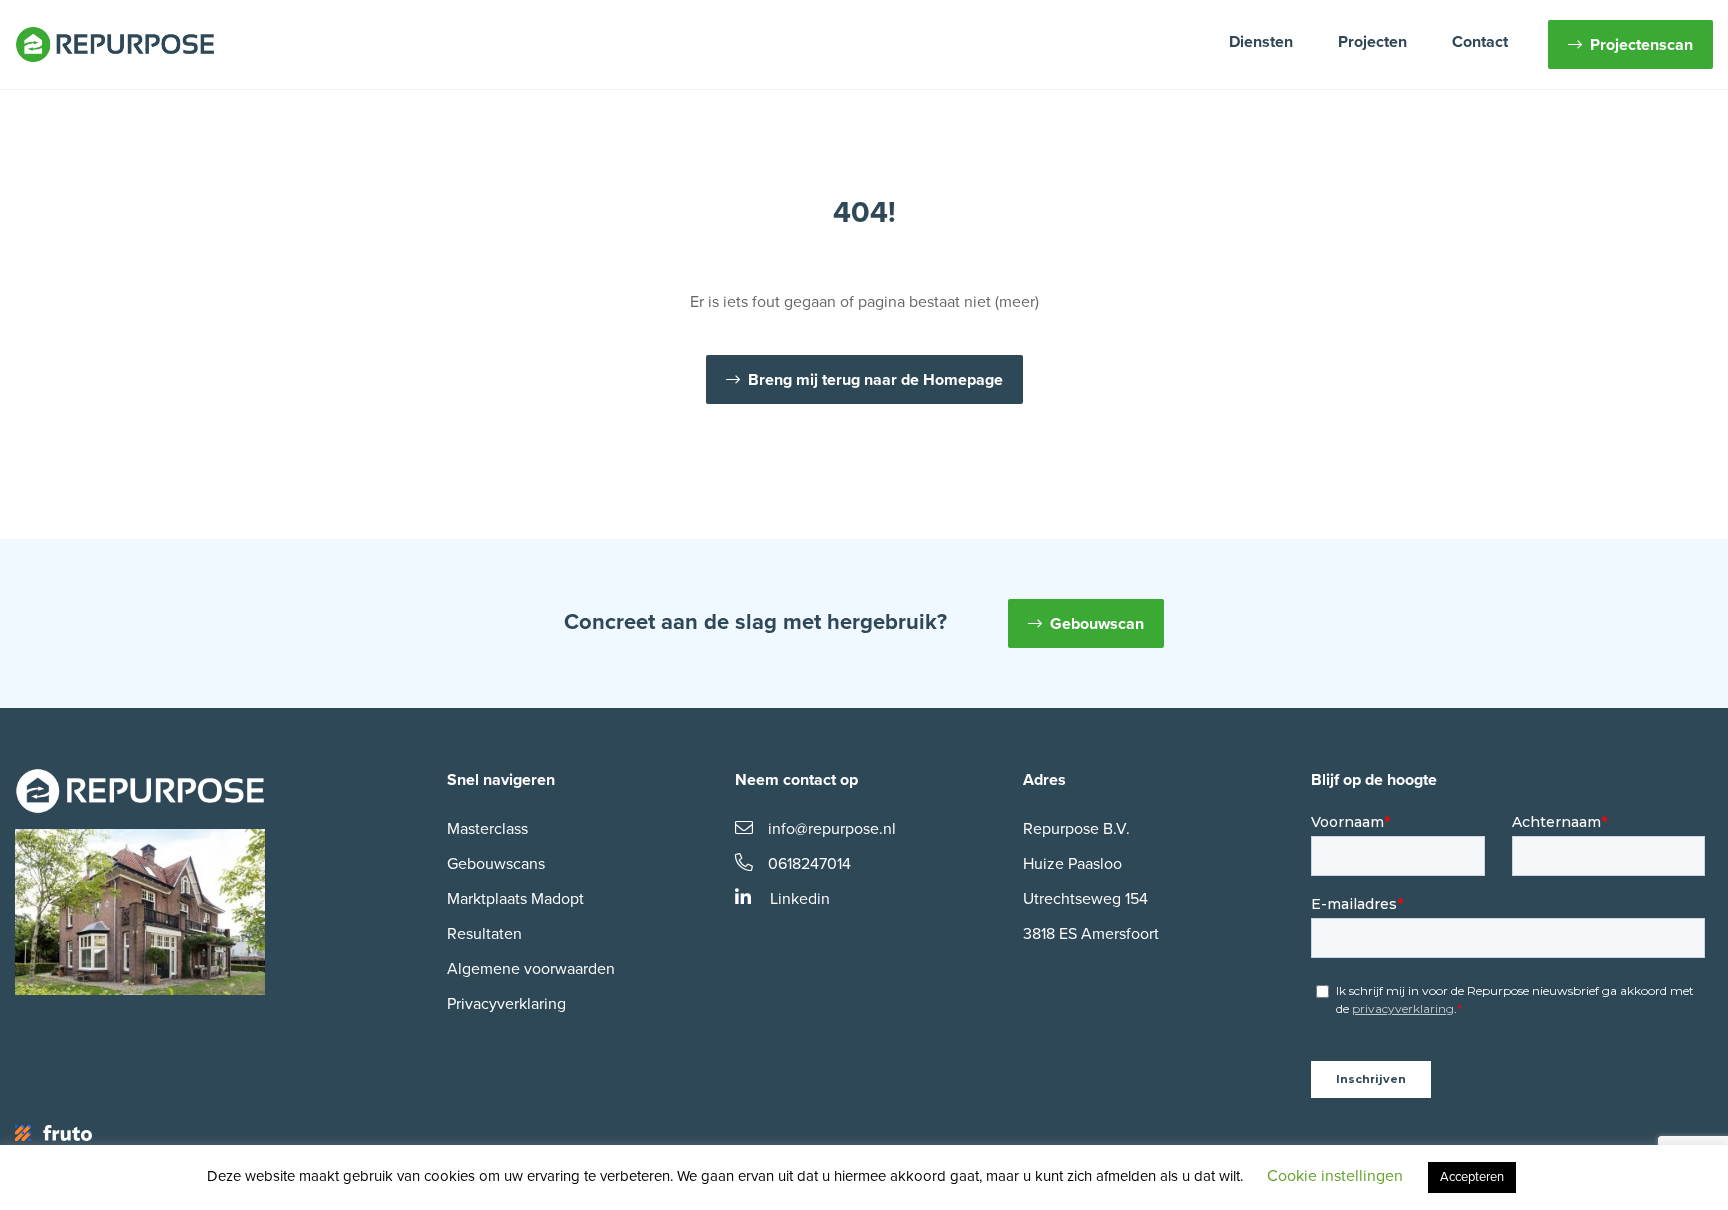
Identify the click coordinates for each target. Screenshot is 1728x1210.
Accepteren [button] (1472, 1177)
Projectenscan (1641, 45)
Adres (1044, 780)
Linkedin (798, 899)
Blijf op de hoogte (1374, 780)
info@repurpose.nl (832, 829)
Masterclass (487, 829)
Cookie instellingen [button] (1335, 1176)
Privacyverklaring (506, 1004)
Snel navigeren (501, 780)
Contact (1480, 42)
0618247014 (809, 864)
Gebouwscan (1097, 624)
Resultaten (484, 934)
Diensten (1261, 42)
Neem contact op (796, 780)
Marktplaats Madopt (515, 899)
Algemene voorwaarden (531, 969)
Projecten (1372, 42)
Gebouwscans (496, 864)
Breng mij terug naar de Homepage (875, 380)
